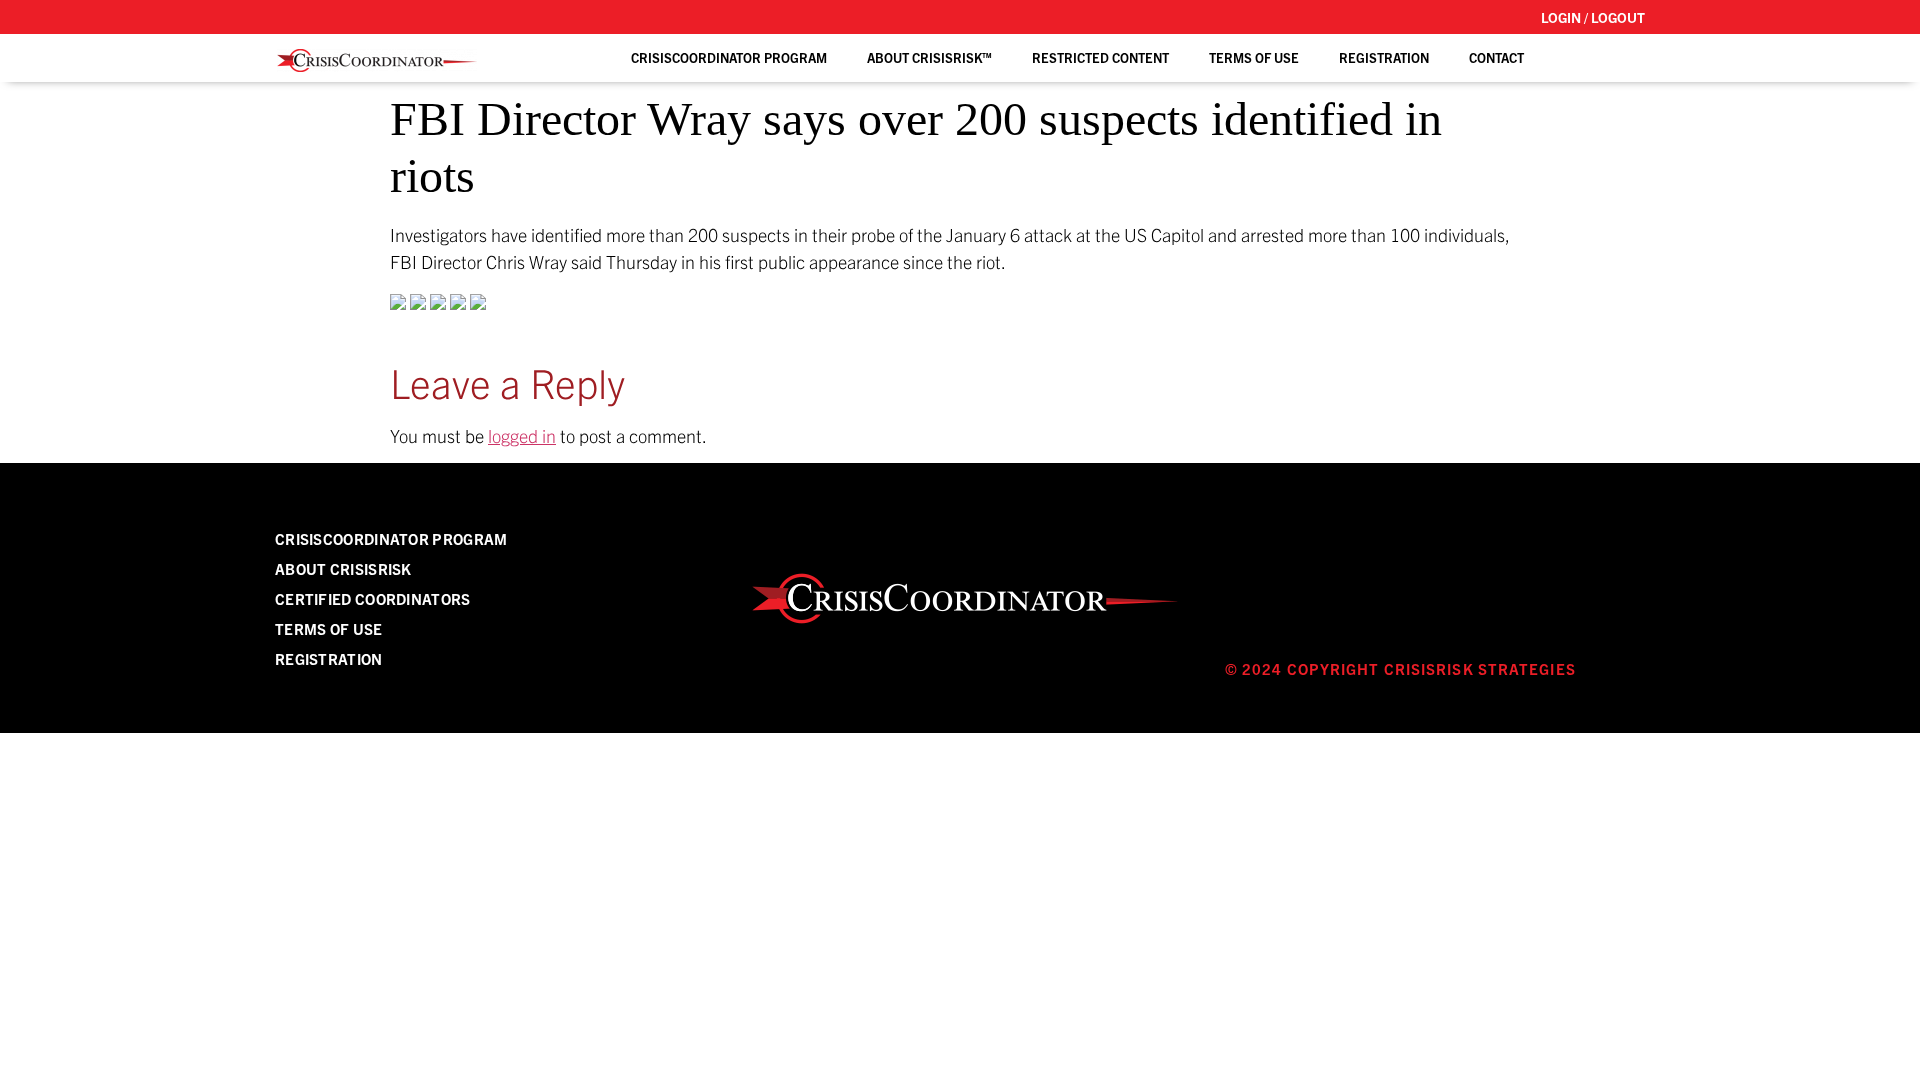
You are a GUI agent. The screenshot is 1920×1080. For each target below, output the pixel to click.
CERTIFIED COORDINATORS (373, 598)
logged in (522, 435)
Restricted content (1100, 57)
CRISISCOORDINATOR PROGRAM (391, 538)
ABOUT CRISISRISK (343, 568)
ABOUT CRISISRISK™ (929, 57)
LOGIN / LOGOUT (1593, 17)
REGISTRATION (1384, 57)
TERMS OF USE (1254, 57)
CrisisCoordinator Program (729, 57)
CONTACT (1496, 57)
